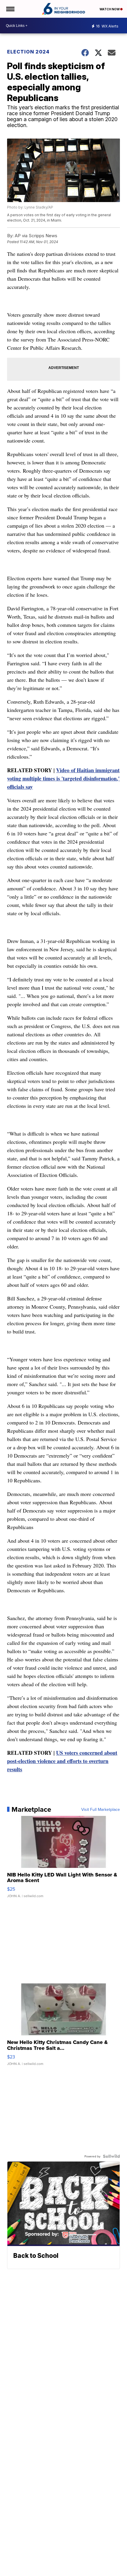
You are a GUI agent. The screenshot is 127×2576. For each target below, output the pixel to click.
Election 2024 (28, 52)
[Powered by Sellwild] (111, 2156)
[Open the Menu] (10, 9)
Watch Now (110, 9)
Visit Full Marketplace (101, 1809)
